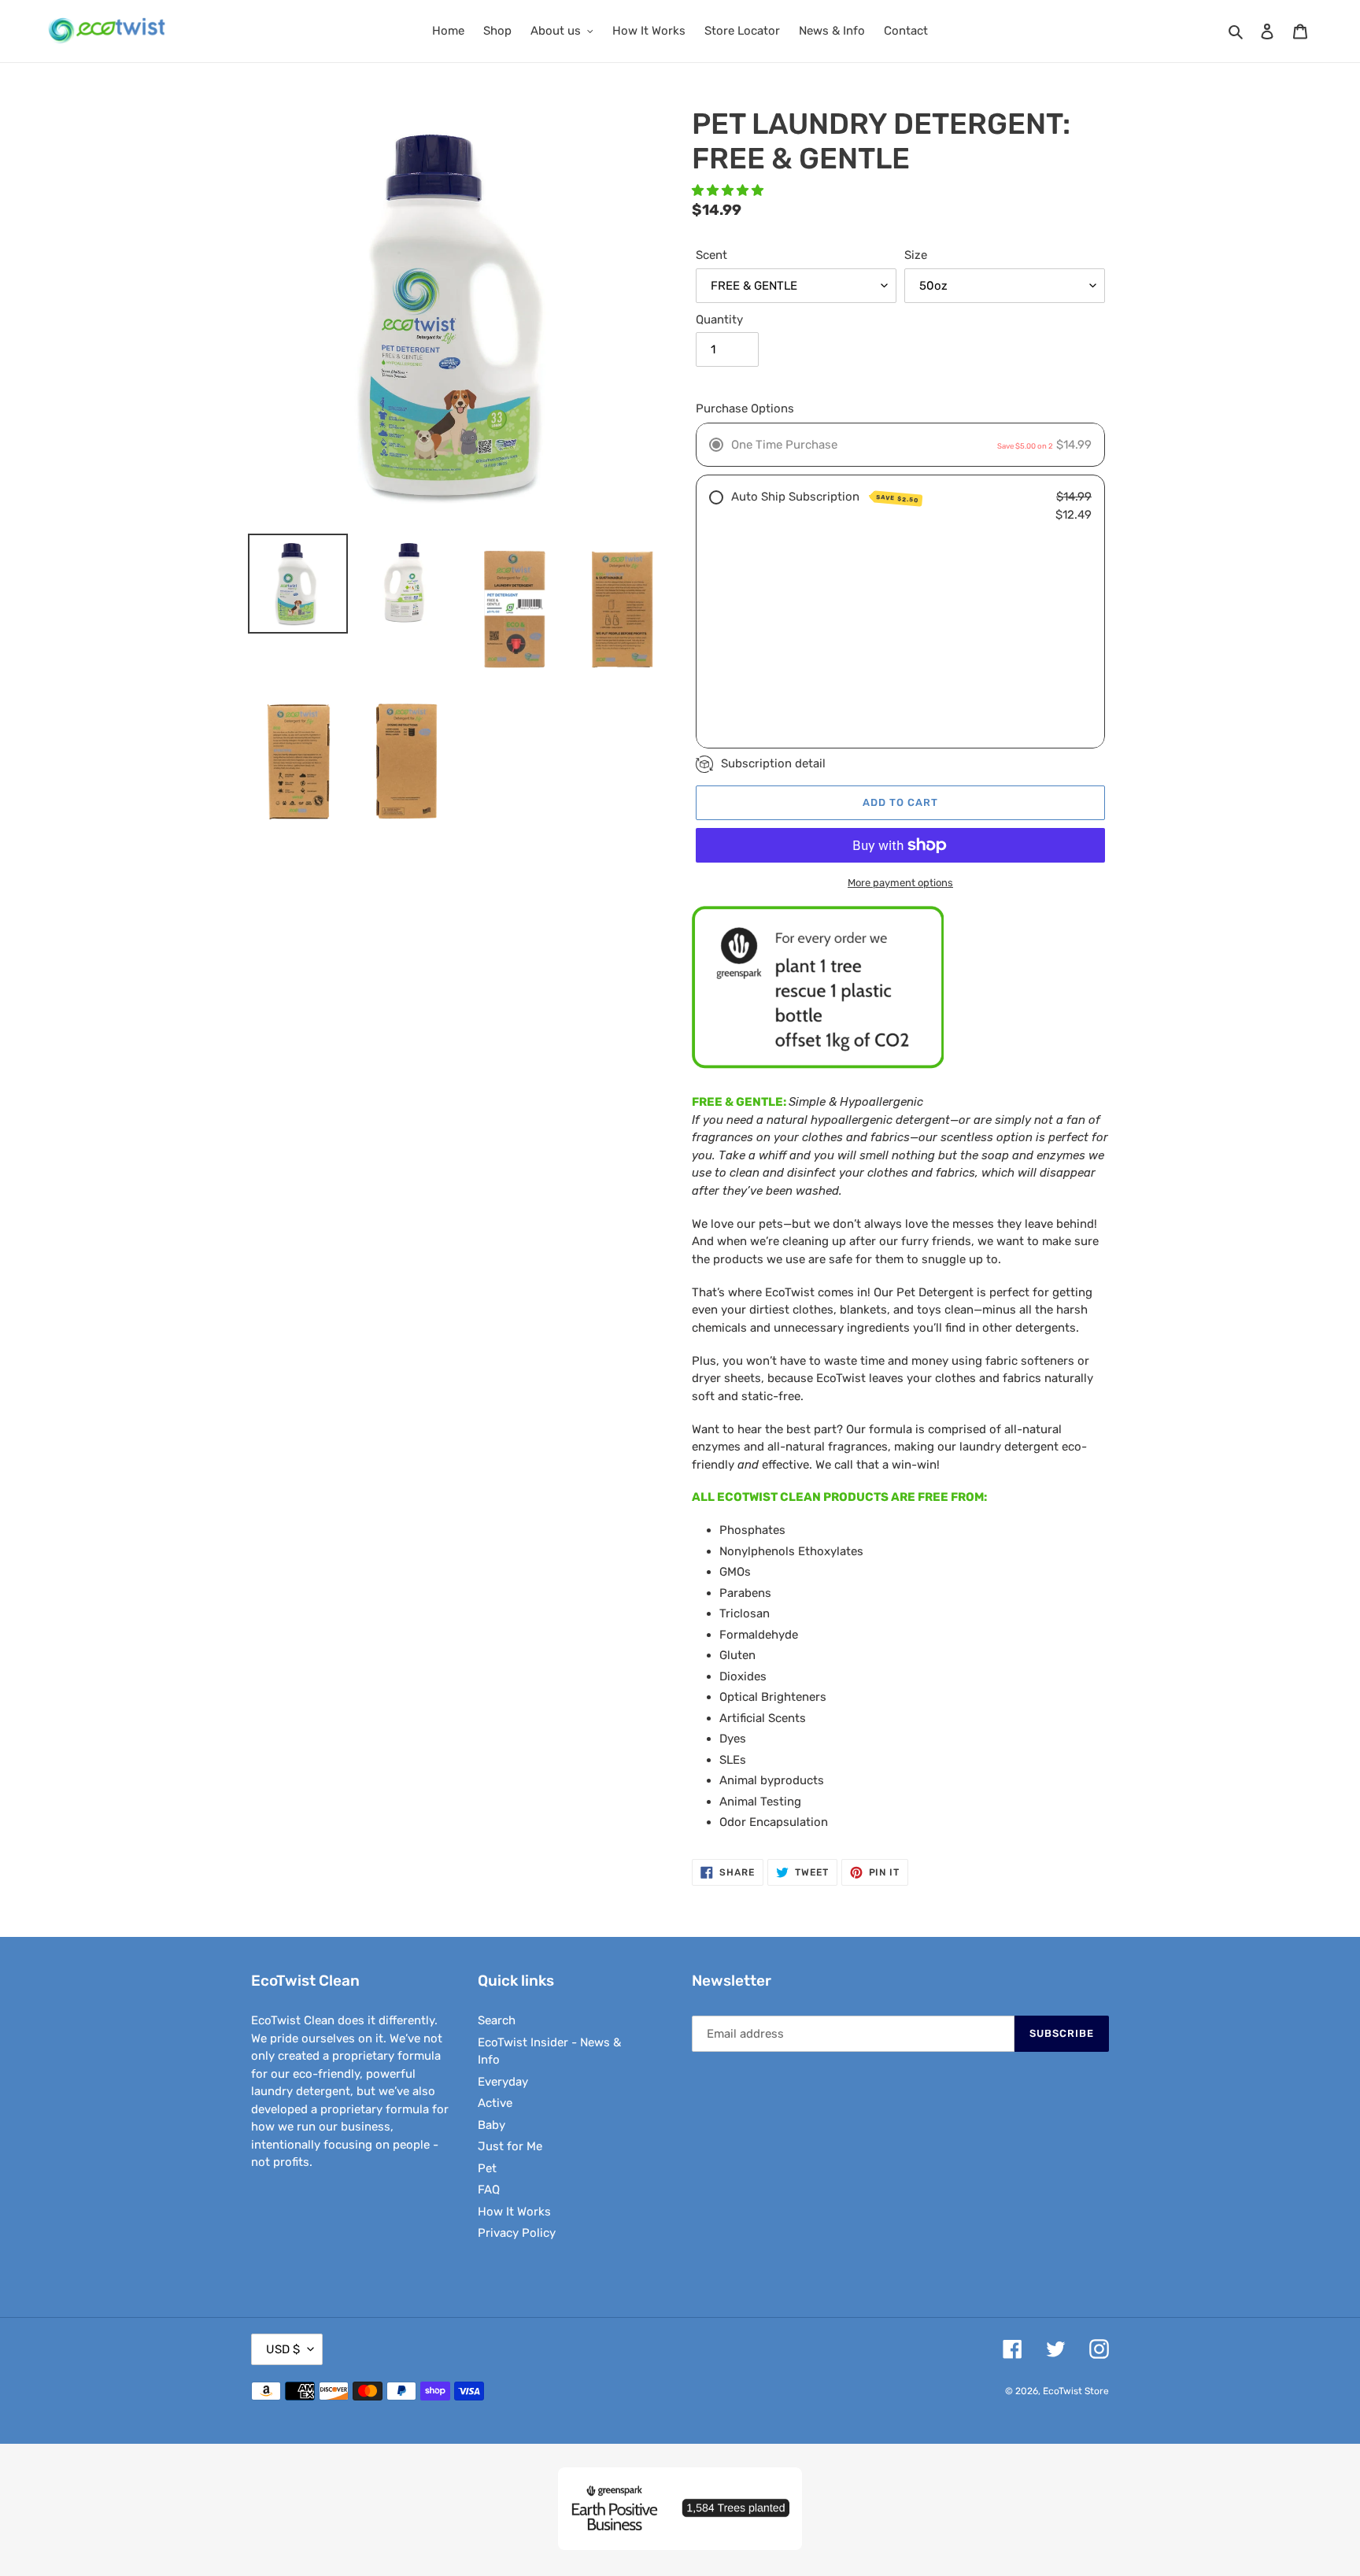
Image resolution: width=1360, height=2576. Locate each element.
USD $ (283, 2349)
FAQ (489, 2190)
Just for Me (510, 2146)
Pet (487, 2168)
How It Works (514, 2212)
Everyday (503, 2082)
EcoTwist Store (1076, 2391)
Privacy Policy (517, 2233)
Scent (711, 255)
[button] (729, 190)
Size (916, 255)
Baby (492, 2125)
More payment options (900, 883)
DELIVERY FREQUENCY (788, 629)
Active (495, 2103)
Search (497, 2020)
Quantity (719, 320)
